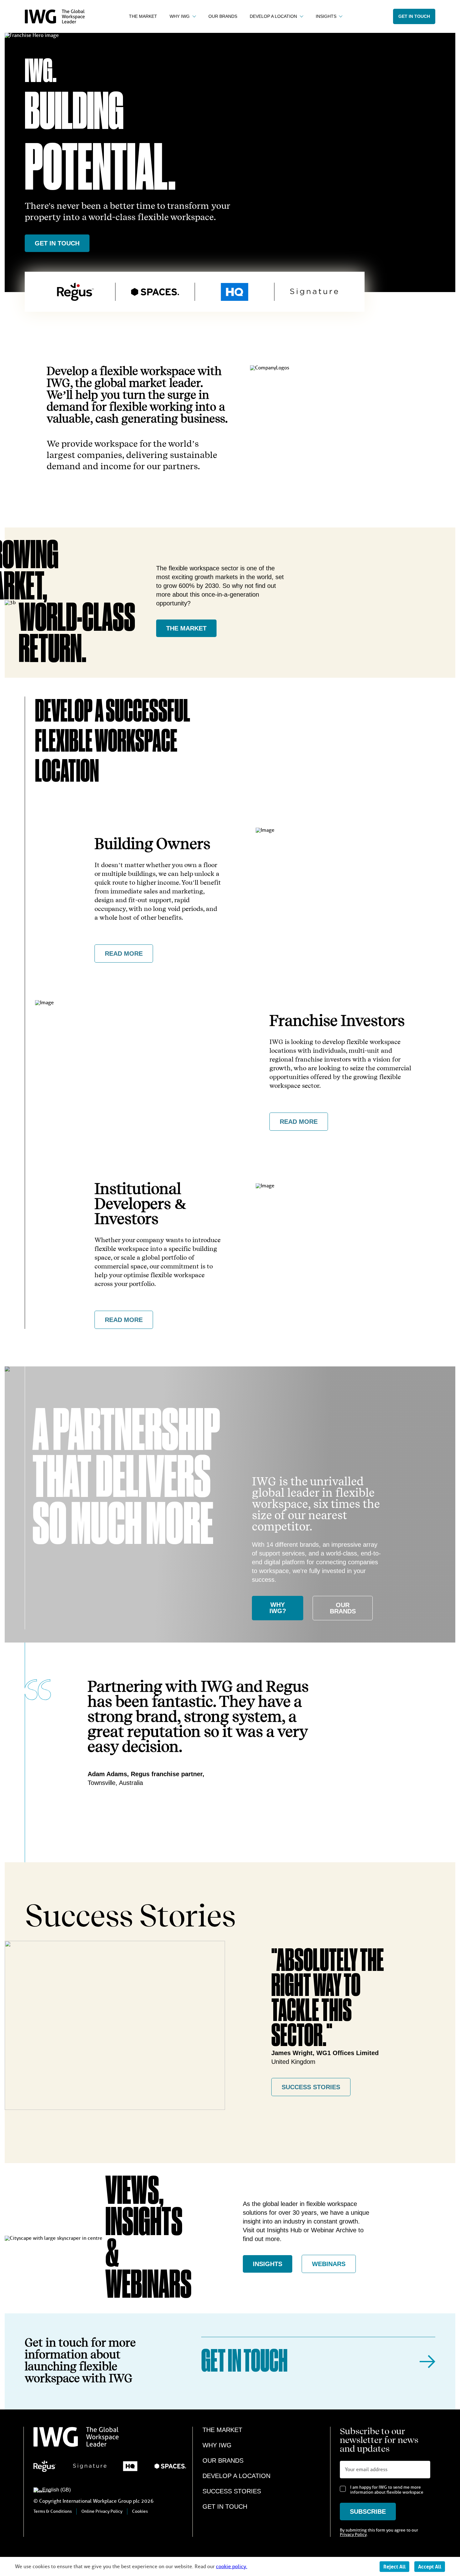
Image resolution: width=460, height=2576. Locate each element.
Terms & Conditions (53, 2511)
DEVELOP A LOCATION (236, 2476)
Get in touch (414, 16)
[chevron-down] (193, 16)
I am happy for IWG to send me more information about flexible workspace (387, 2490)
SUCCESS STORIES (311, 2087)
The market (186, 628)
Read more (124, 954)
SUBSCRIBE (368, 2512)
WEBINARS (329, 2264)
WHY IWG (217, 2445)
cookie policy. (232, 2566)
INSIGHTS (268, 2264)
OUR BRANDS (343, 1608)
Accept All (430, 2567)
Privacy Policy (353, 2535)
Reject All (394, 2567)
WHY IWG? (278, 1608)
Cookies (140, 2511)
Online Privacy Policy (102, 2511)
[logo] (55, 22)
